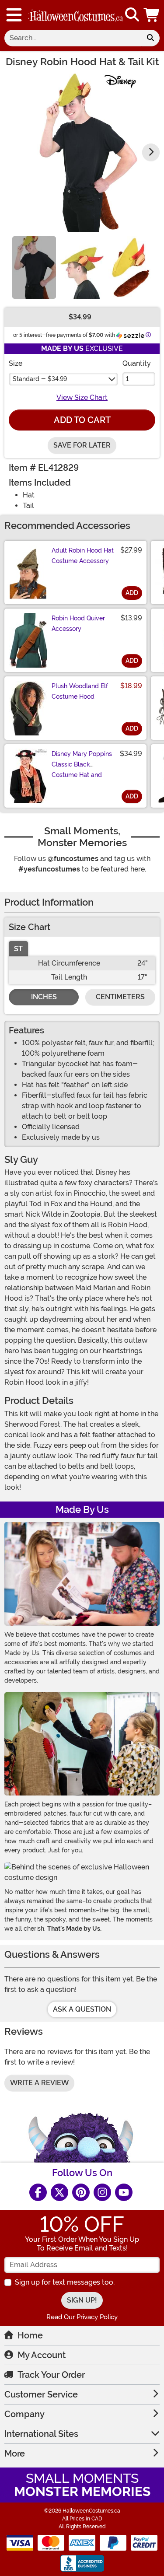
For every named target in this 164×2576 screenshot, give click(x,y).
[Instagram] (102, 2192)
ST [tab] (18, 949)
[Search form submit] (150, 38)
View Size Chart (82, 397)
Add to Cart (82, 420)
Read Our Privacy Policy (82, 2317)
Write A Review (39, 2083)
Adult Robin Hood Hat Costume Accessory (83, 556)
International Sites (41, 2434)
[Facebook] (38, 2192)
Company (24, 2414)
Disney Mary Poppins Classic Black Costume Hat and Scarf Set (82, 770)
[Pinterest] (81, 2192)
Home (30, 2335)
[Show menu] (14, 15)
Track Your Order (51, 2375)
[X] (59, 2192)
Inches (44, 997)
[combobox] (73, 38)
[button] (152, 15)
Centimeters (120, 997)
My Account (42, 2355)
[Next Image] (151, 152)
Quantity (137, 363)
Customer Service (41, 2394)
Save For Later (82, 445)
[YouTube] (124, 2192)
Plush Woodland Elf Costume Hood (80, 691)
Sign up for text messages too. (65, 2282)
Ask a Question (82, 2009)
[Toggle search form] (132, 15)
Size (16, 363)
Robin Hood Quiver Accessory (78, 623)
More (15, 2453)
